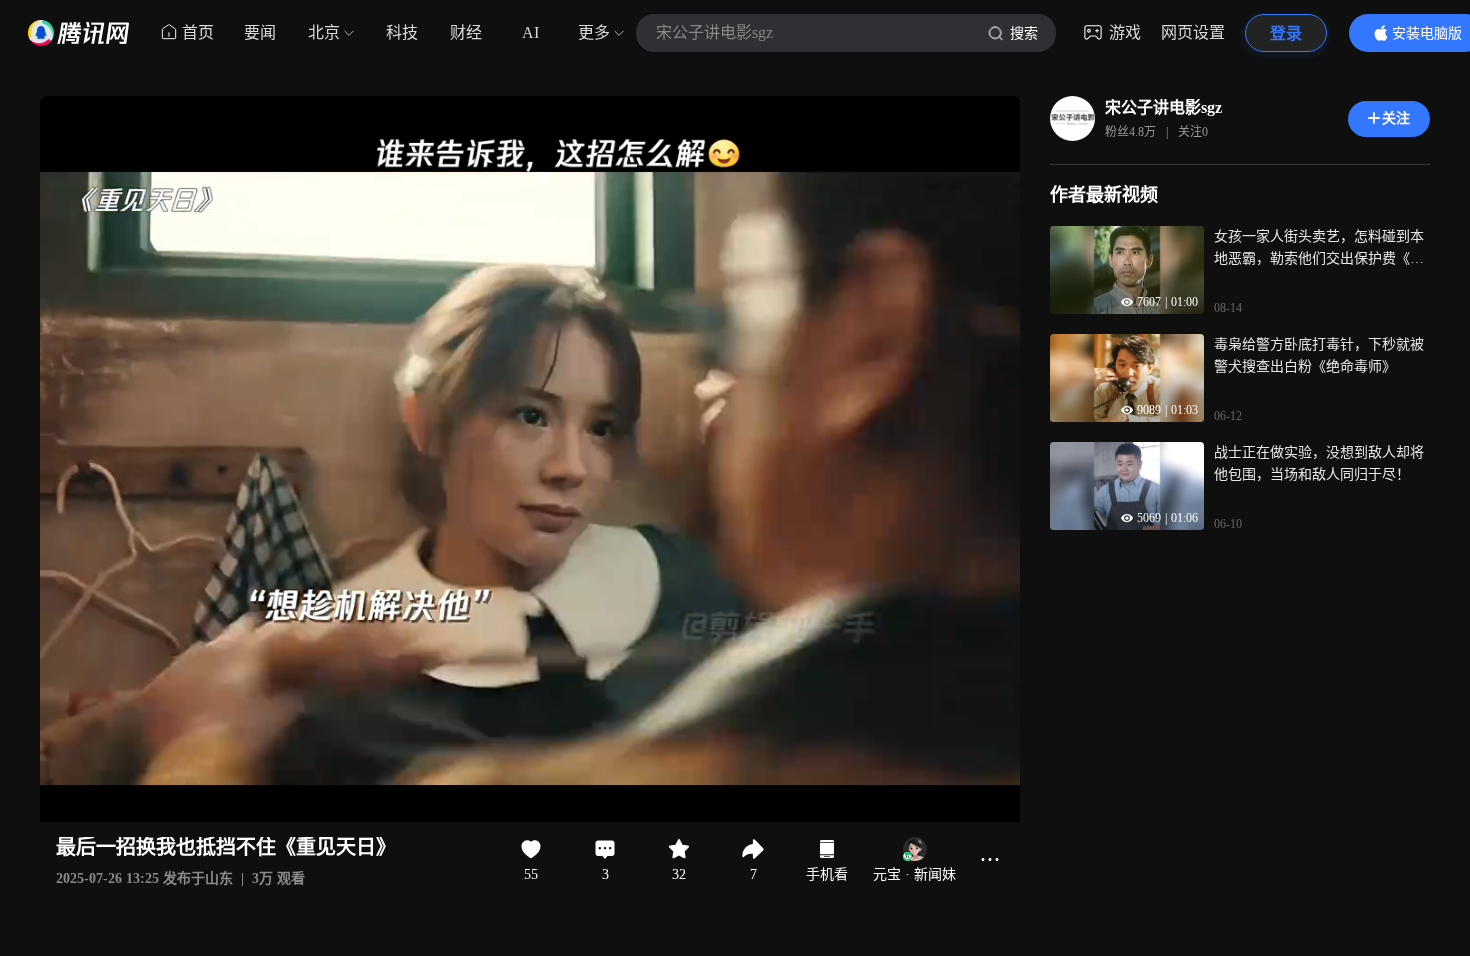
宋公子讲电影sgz (1163, 107)
